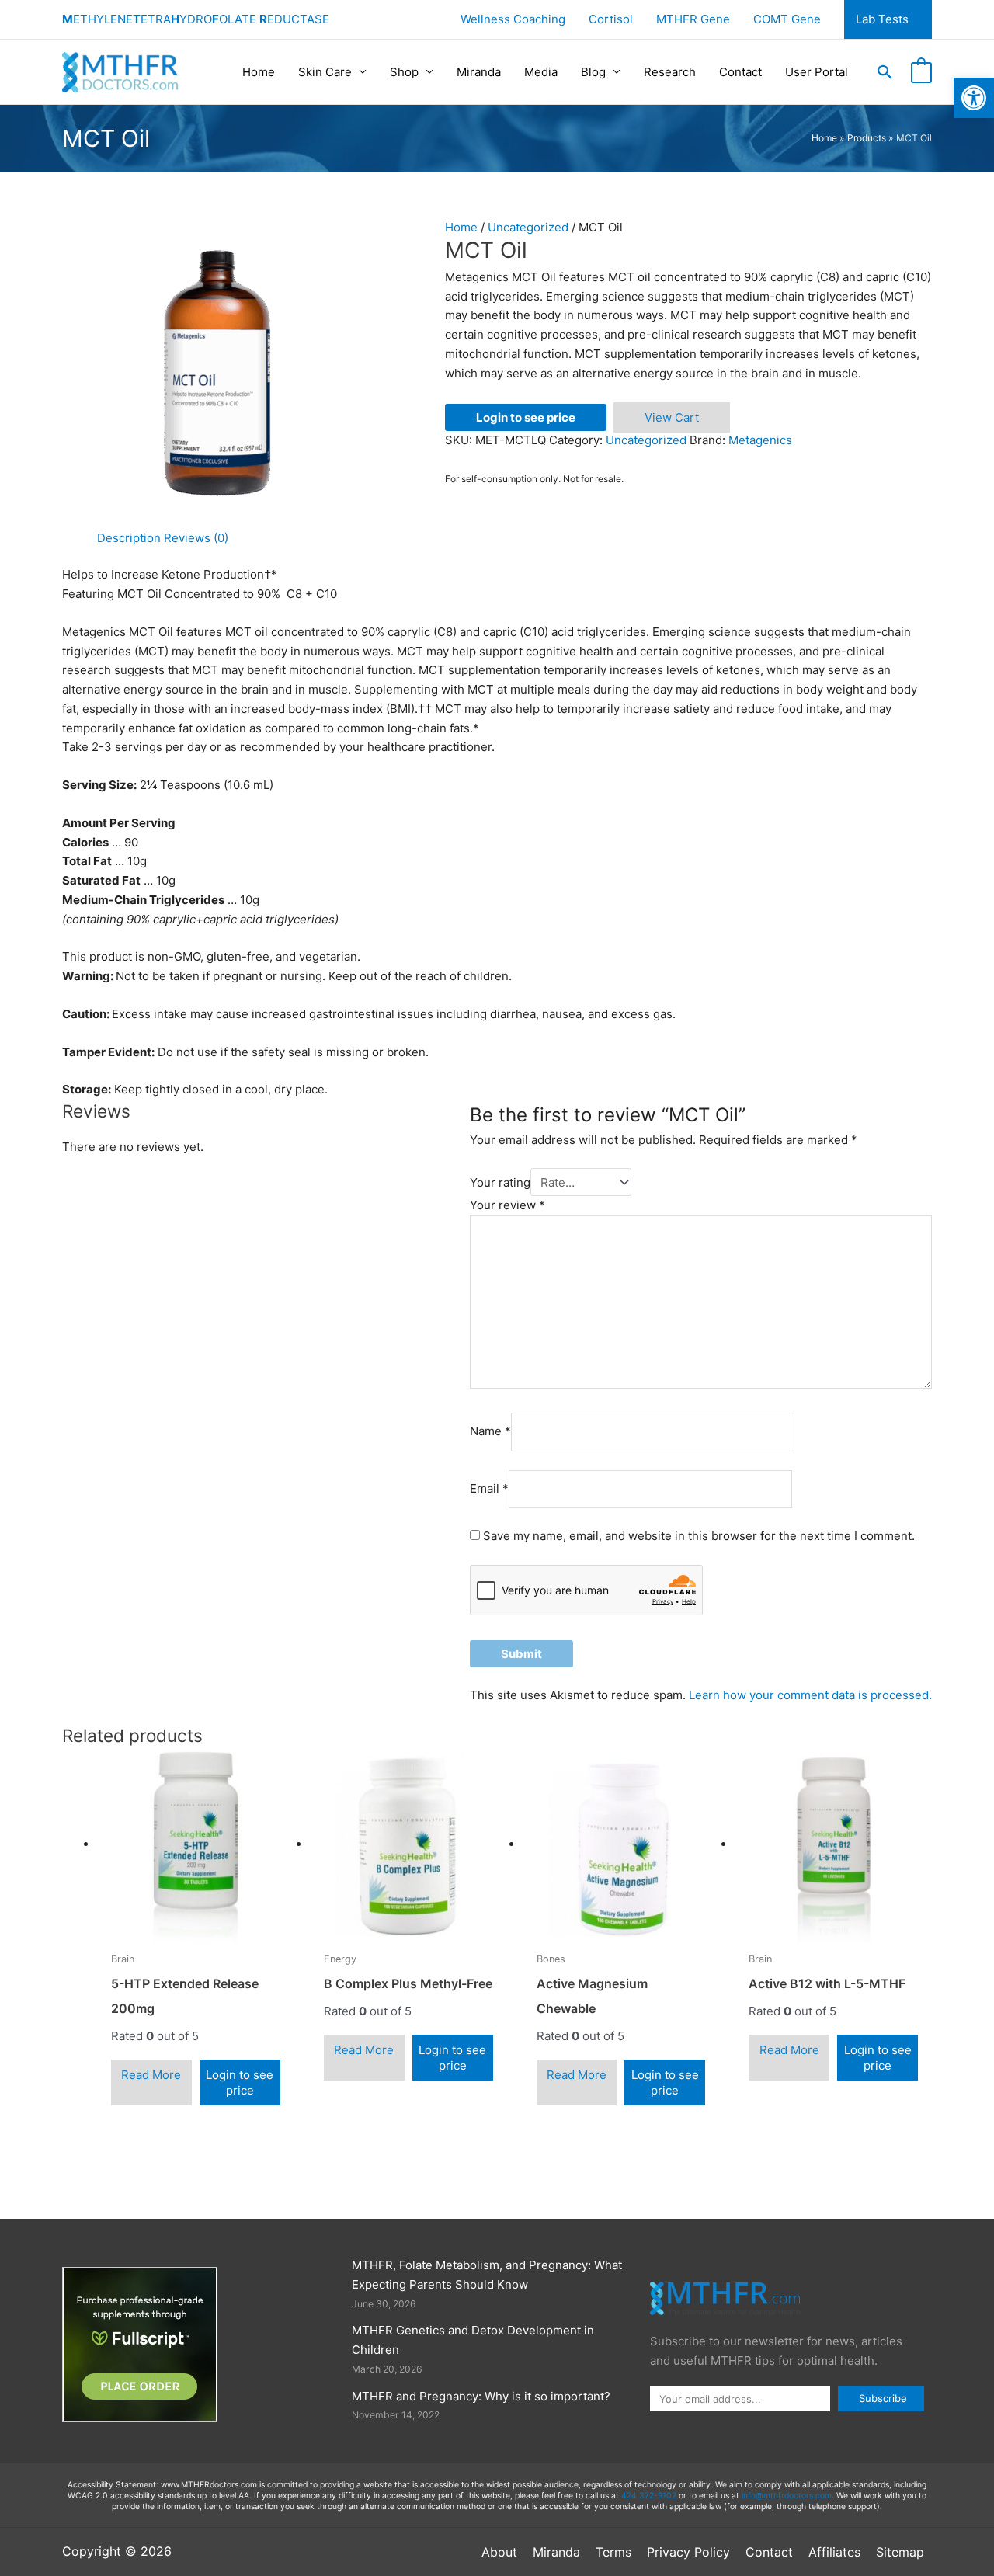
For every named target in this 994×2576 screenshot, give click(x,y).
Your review (507, 1205)
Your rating (500, 1182)
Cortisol (611, 19)
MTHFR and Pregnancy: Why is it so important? (481, 2396)
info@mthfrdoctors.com (787, 2496)
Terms (613, 2552)
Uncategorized (528, 227)
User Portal (817, 72)
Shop (404, 72)
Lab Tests (882, 19)
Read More (151, 2075)
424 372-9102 (649, 2496)
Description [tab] (129, 538)
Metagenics (760, 440)
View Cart (672, 417)
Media (541, 72)
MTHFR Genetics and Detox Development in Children (473, 2340)
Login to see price (526, 417)
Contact (740, 72)
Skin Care (325, 72)
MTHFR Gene (693, 19)
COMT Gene (787, 19)
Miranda (479, 72)
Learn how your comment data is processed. (810, 1695)
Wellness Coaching (513, 19)
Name (490, 1432)
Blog (593, 72)
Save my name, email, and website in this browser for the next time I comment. (699, 1536)
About (499, 2552)
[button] (885, 72)
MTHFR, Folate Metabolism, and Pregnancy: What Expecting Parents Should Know (487, 2275)
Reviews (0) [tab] (196, 538)
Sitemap (900, 2552)
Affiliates (834, 2552)
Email (489, 1488)
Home (259, 72)
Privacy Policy (688, 2552)
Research (670, 72)
